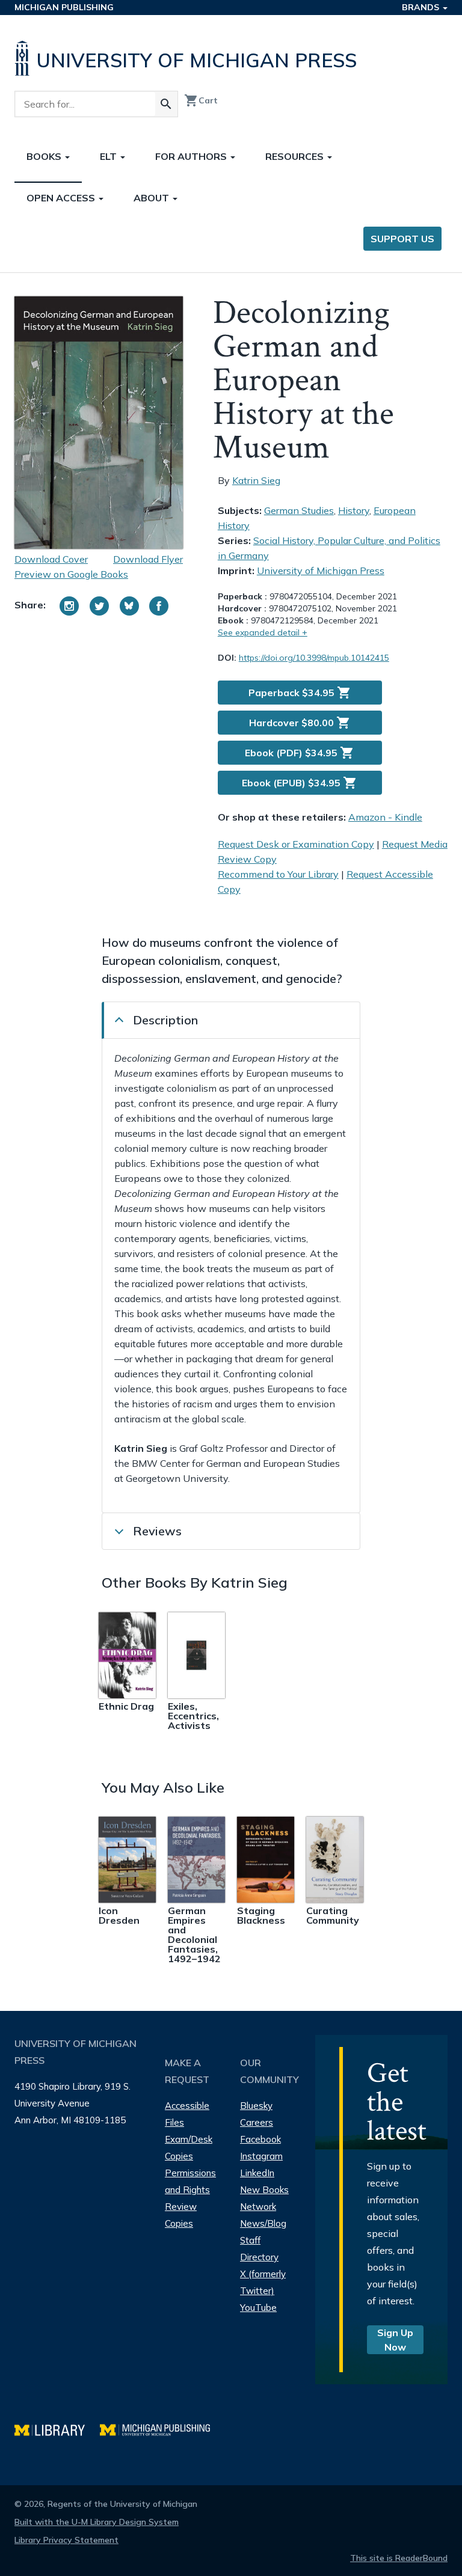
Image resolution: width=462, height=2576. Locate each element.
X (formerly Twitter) (263, 2282)
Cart (201, 100)
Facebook (260, 2139)
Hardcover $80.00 (300, 723)
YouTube (258, 2308)
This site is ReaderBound (399, 2558)
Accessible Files (187, 2114)
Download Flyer (148, 559)
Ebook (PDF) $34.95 (300, 753)
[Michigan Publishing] (161, 2428)
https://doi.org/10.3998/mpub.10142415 (314, 658)
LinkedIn (257, 2173)
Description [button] (165, 1020)
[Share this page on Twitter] (99, 606)
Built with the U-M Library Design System (97, 2522)
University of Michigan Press (321, 571)
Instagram (261, 2156)
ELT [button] (109, 156)
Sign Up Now (395, 2340)
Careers (257, 2122)
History (354, 510)
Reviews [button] (157, 1531)
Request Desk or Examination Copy (296, 844)
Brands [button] (422, 7)
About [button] (152, 198)
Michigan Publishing (64, 7)
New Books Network (264, 2198)
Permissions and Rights (190, 2181)
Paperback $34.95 (300, 693)
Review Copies (181, 2215)
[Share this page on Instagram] (69, 606)
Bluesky (256, 2106)
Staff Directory (259, 2249)
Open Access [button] (62, 198)
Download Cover (51, 559)
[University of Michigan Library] (57, 2428)
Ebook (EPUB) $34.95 (300, 783)
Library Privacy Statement (66, 2540)
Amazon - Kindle (385, 817)
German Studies (299, 510)
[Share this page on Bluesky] (129, 606)
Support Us (402, 239)
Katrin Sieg (256, 480)
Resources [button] (296, 156)
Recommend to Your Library (278, 874)
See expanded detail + (263, 632)
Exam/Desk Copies (189, 2148)
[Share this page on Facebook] (159, 606)
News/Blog (263, 2223)
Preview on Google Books (71, 574)
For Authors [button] (192, 156)
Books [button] (45, 156)
